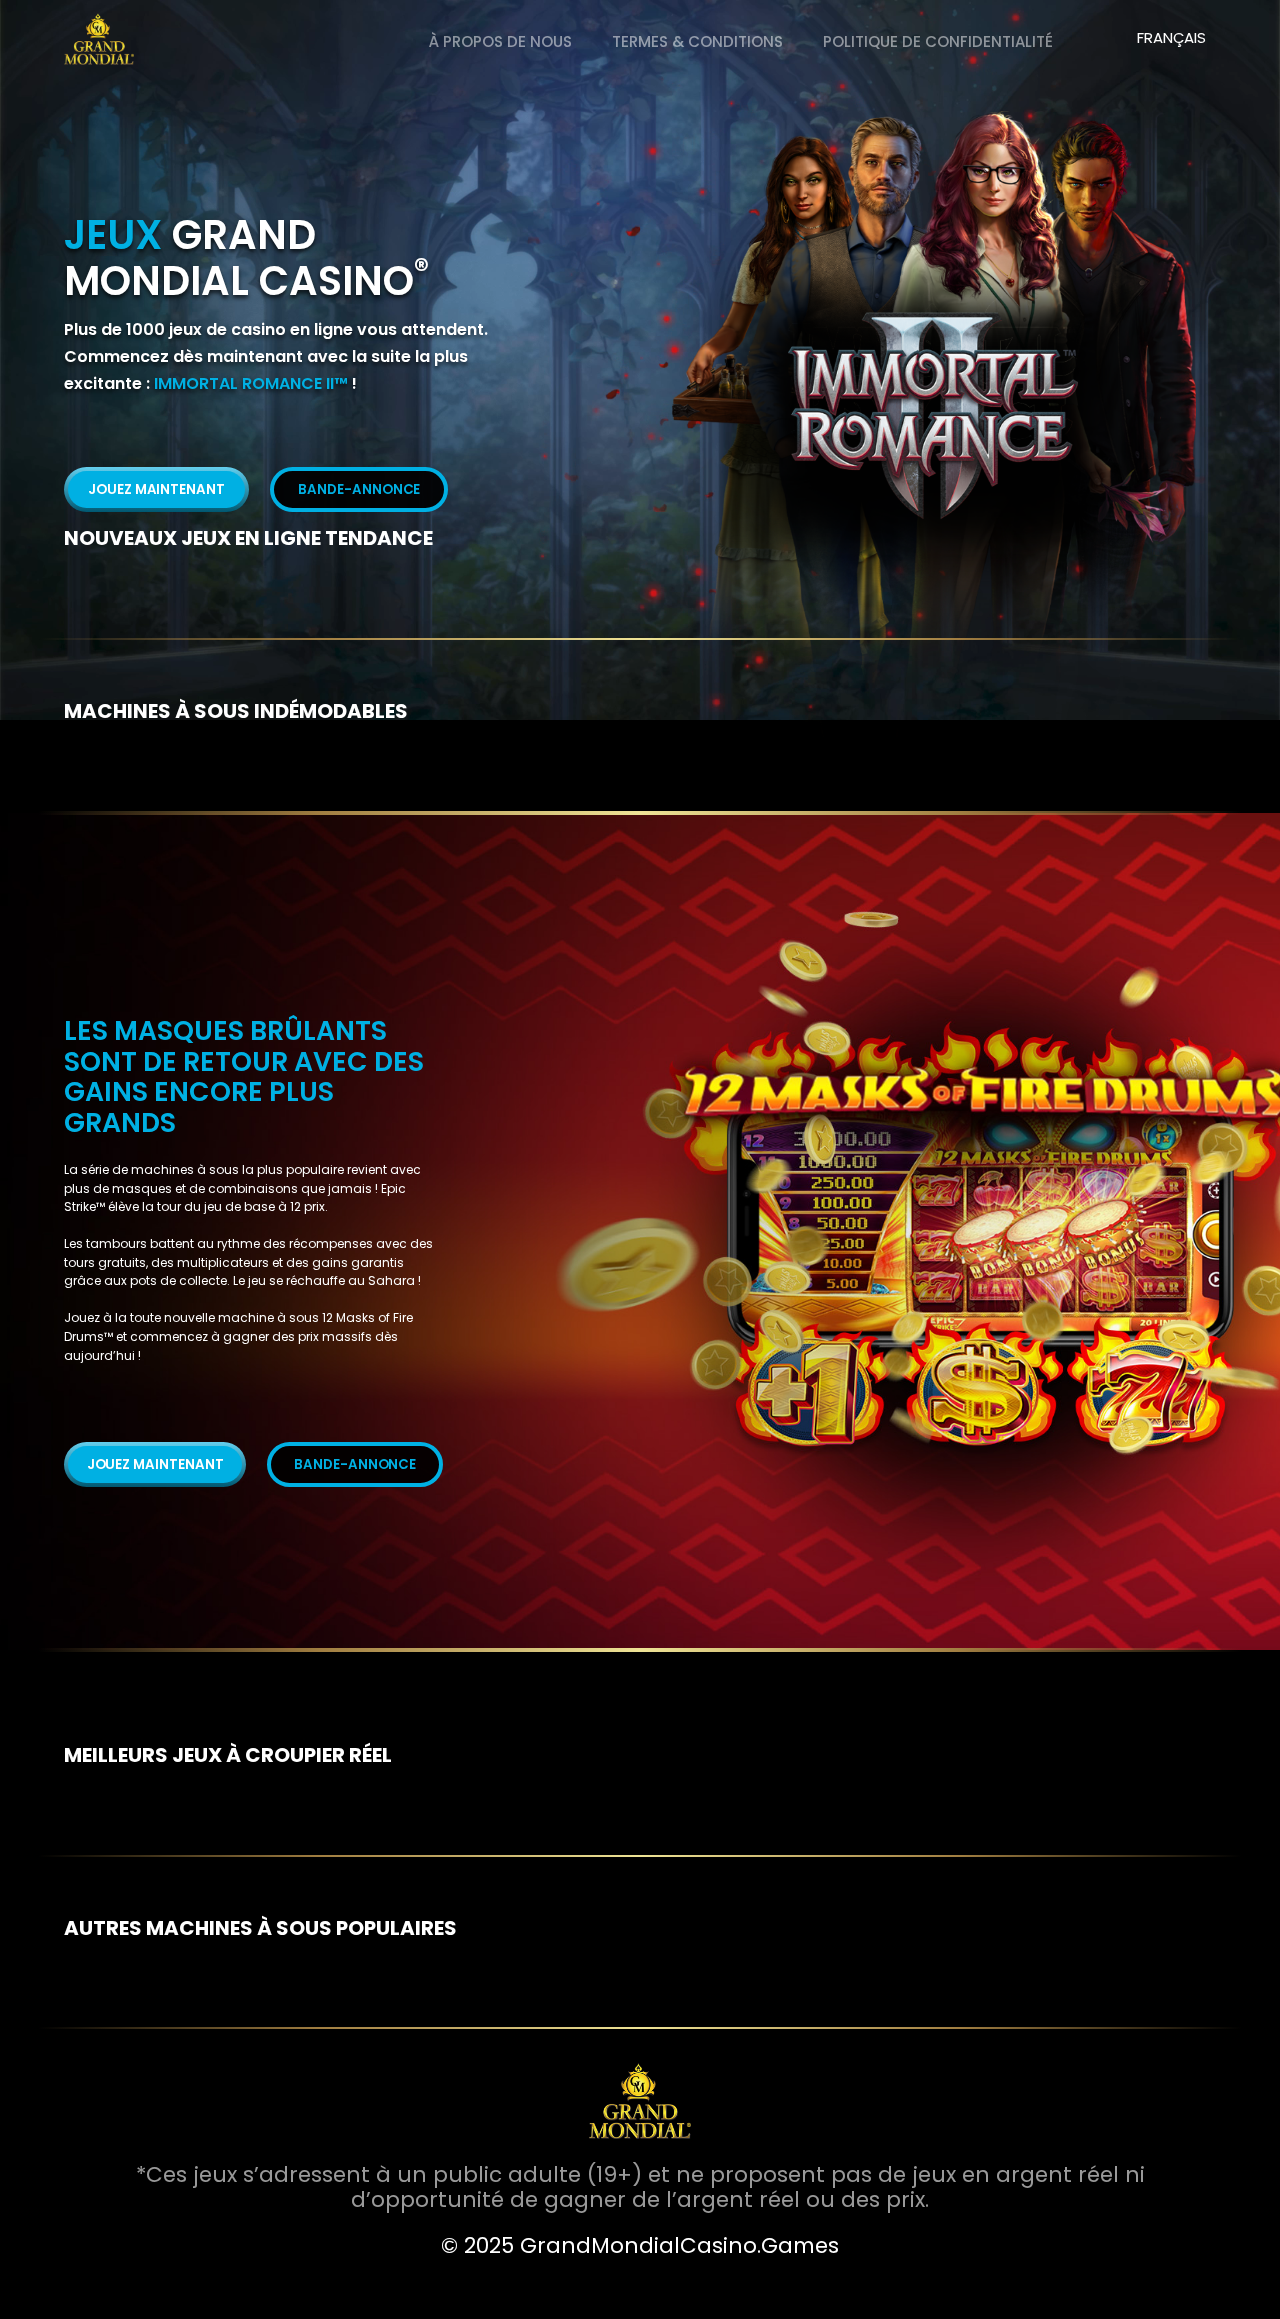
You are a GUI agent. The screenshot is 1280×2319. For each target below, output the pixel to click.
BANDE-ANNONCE (359, 489)
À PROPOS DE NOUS (500, 41)
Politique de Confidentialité (938, 41)
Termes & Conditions (697, 41)
